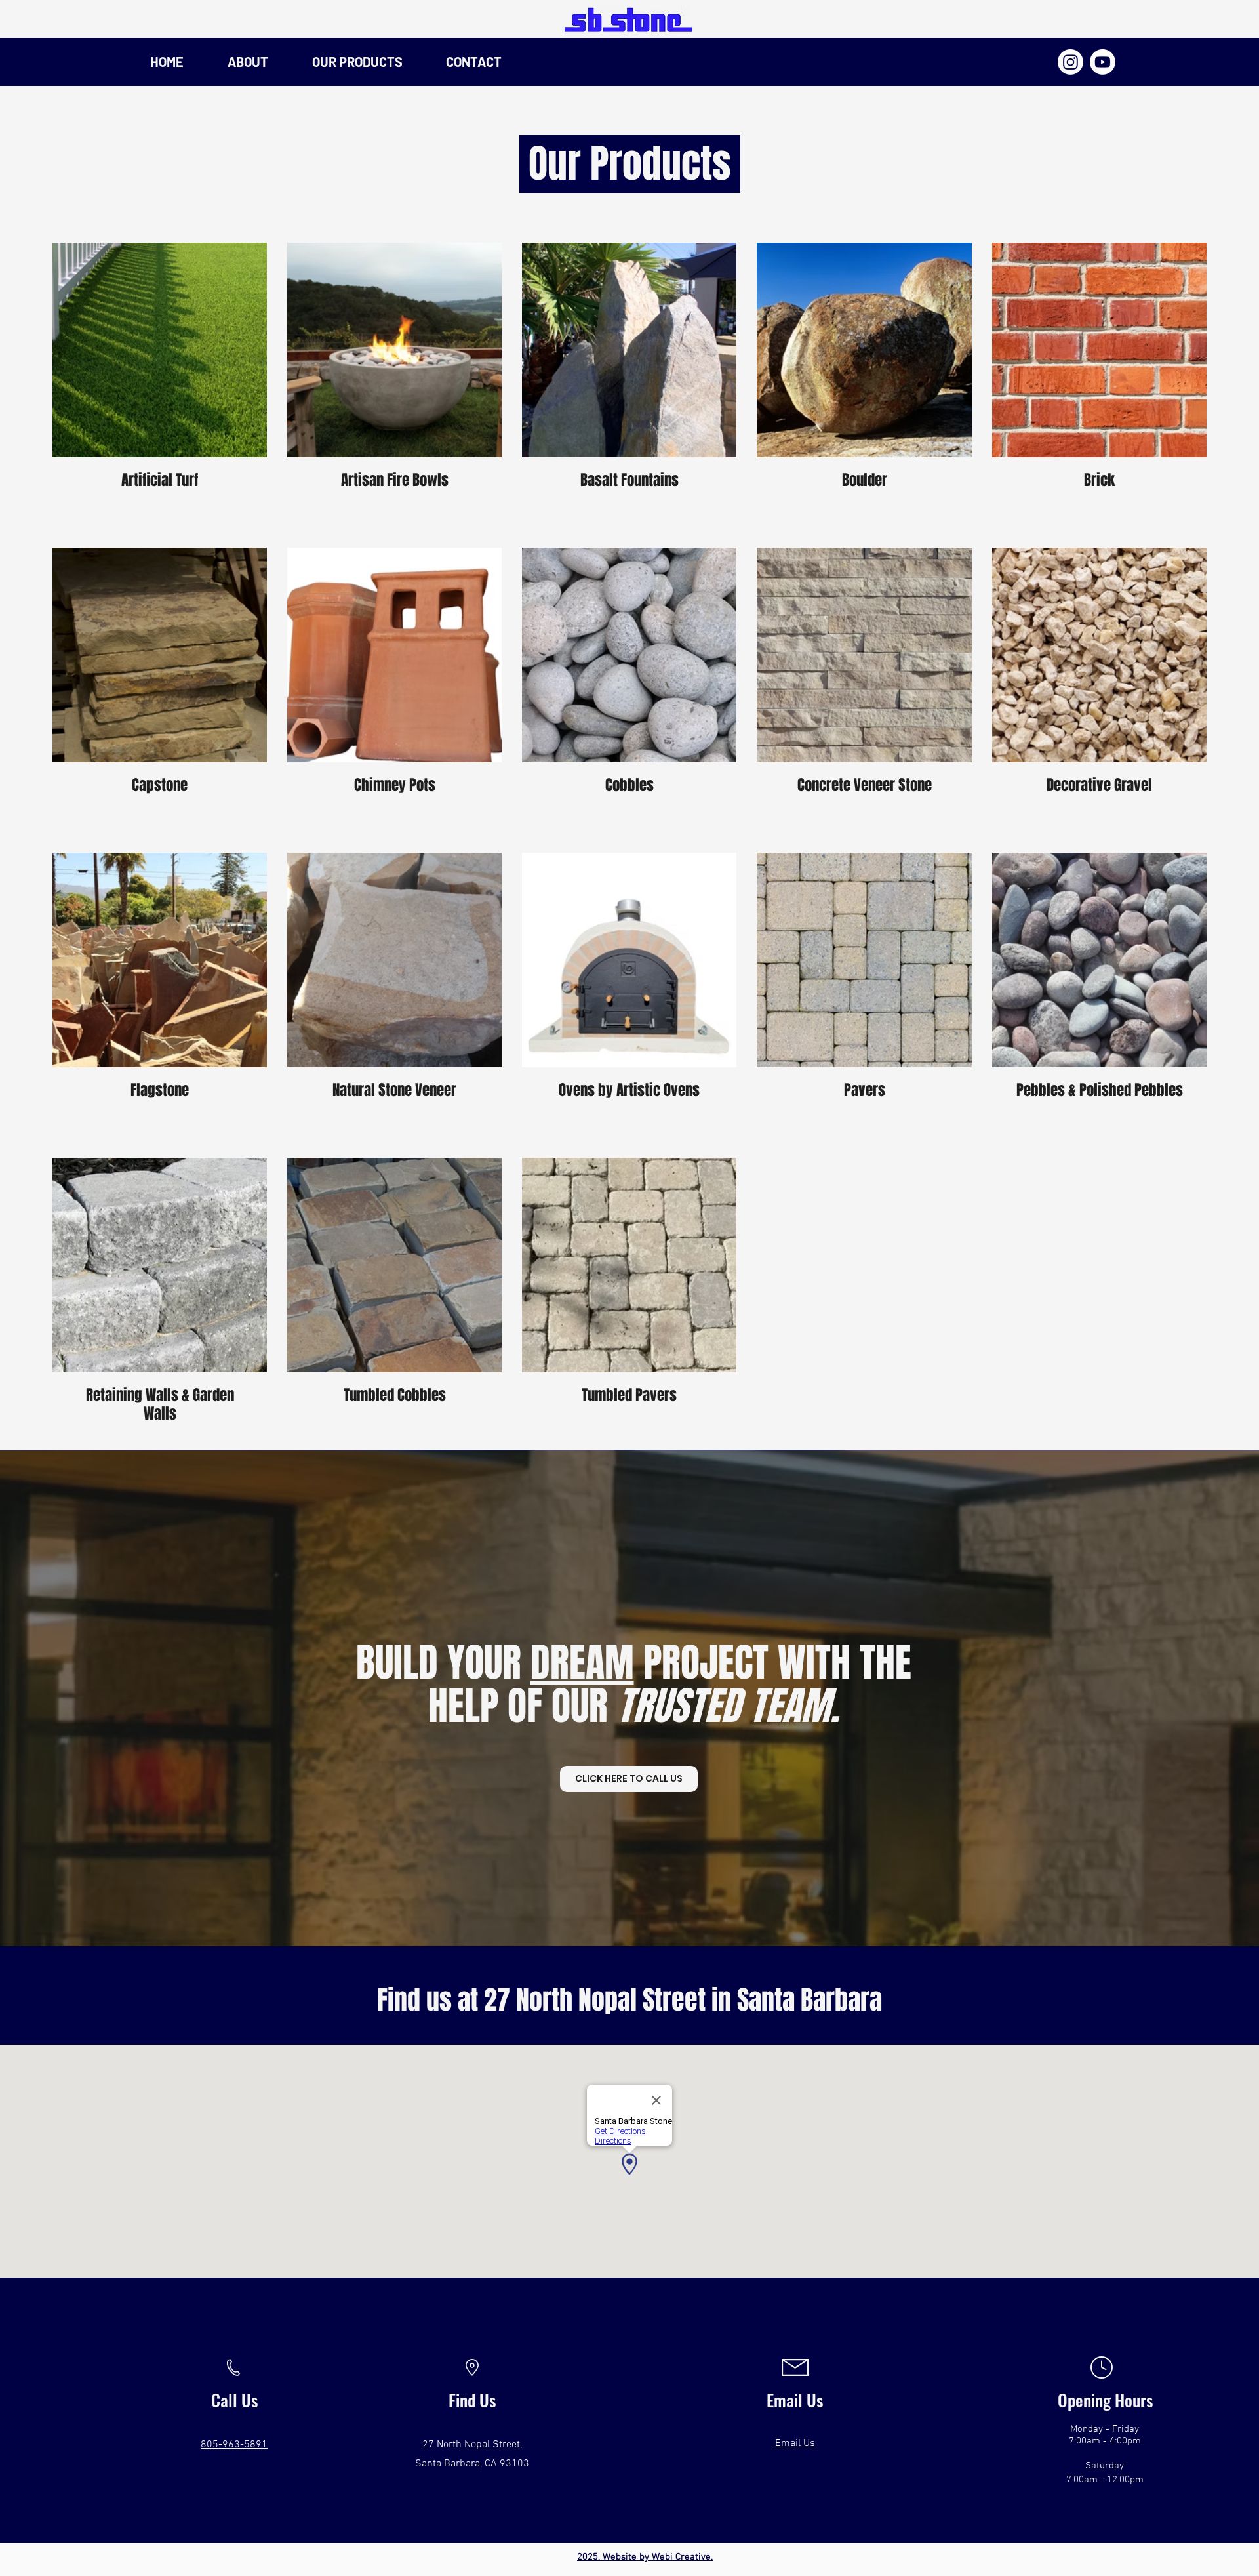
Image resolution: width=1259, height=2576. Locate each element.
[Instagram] (1070, 62)
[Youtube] (1103, 62)
